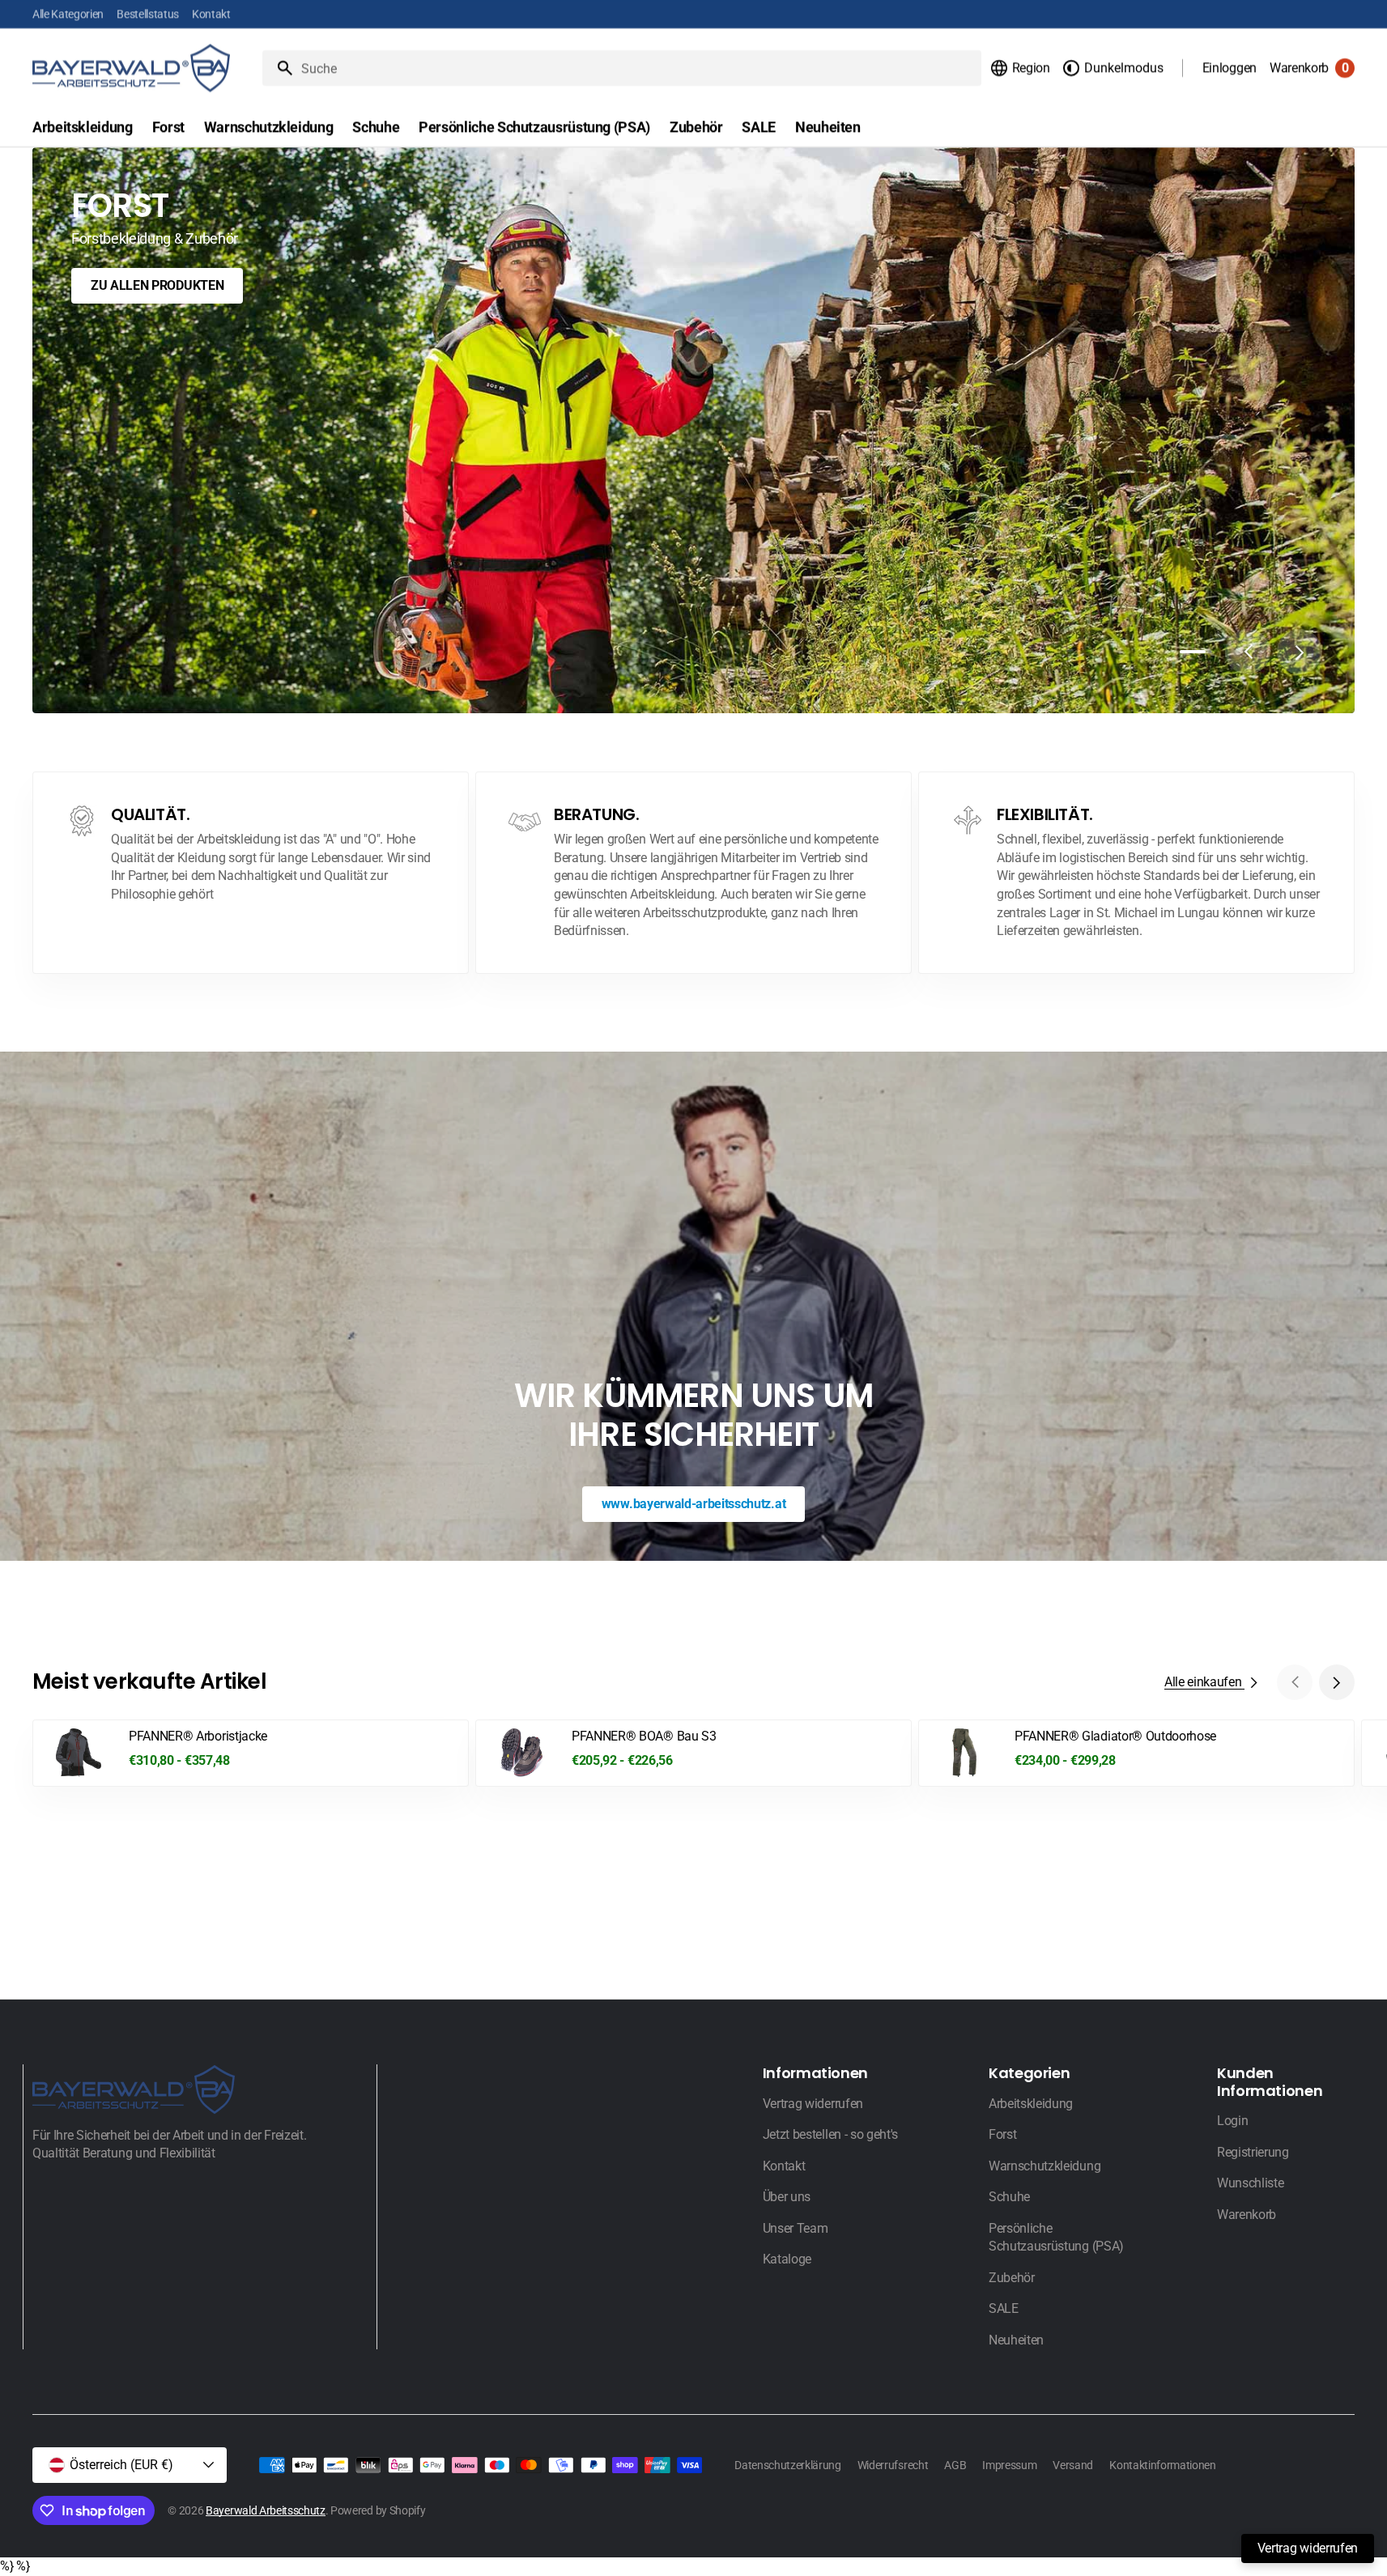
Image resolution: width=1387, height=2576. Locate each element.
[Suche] (279, 68)
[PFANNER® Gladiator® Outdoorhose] (1136, 1753)
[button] (1020, 68)
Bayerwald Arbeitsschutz (266, 2510)
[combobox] (638, 68)
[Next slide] (1300, 652)
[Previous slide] (1248, 652)
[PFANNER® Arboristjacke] (251, 1753)
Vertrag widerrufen (1308, 2548)
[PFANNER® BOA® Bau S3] (693, 1753)
